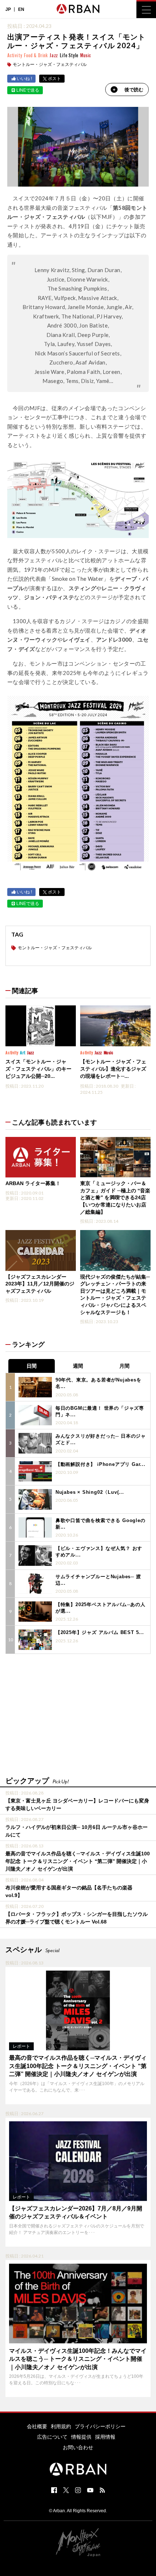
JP (8, 9)
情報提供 (81, 2437)
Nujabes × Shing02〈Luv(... (90, 1492)
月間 (124, 1366)
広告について (52, 2437)
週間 (78, 1366)
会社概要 (37, 2426)
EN (21, 9)
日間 (32, 1366)
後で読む (134, 90)
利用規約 (61, 2426)
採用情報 (105, 2437)
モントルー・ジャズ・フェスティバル (50, 64)
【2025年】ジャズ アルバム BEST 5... (100, 1632)
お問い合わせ (78, 2447)
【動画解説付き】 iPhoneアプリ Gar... (100, 1464)
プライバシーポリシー (100, 2426)
